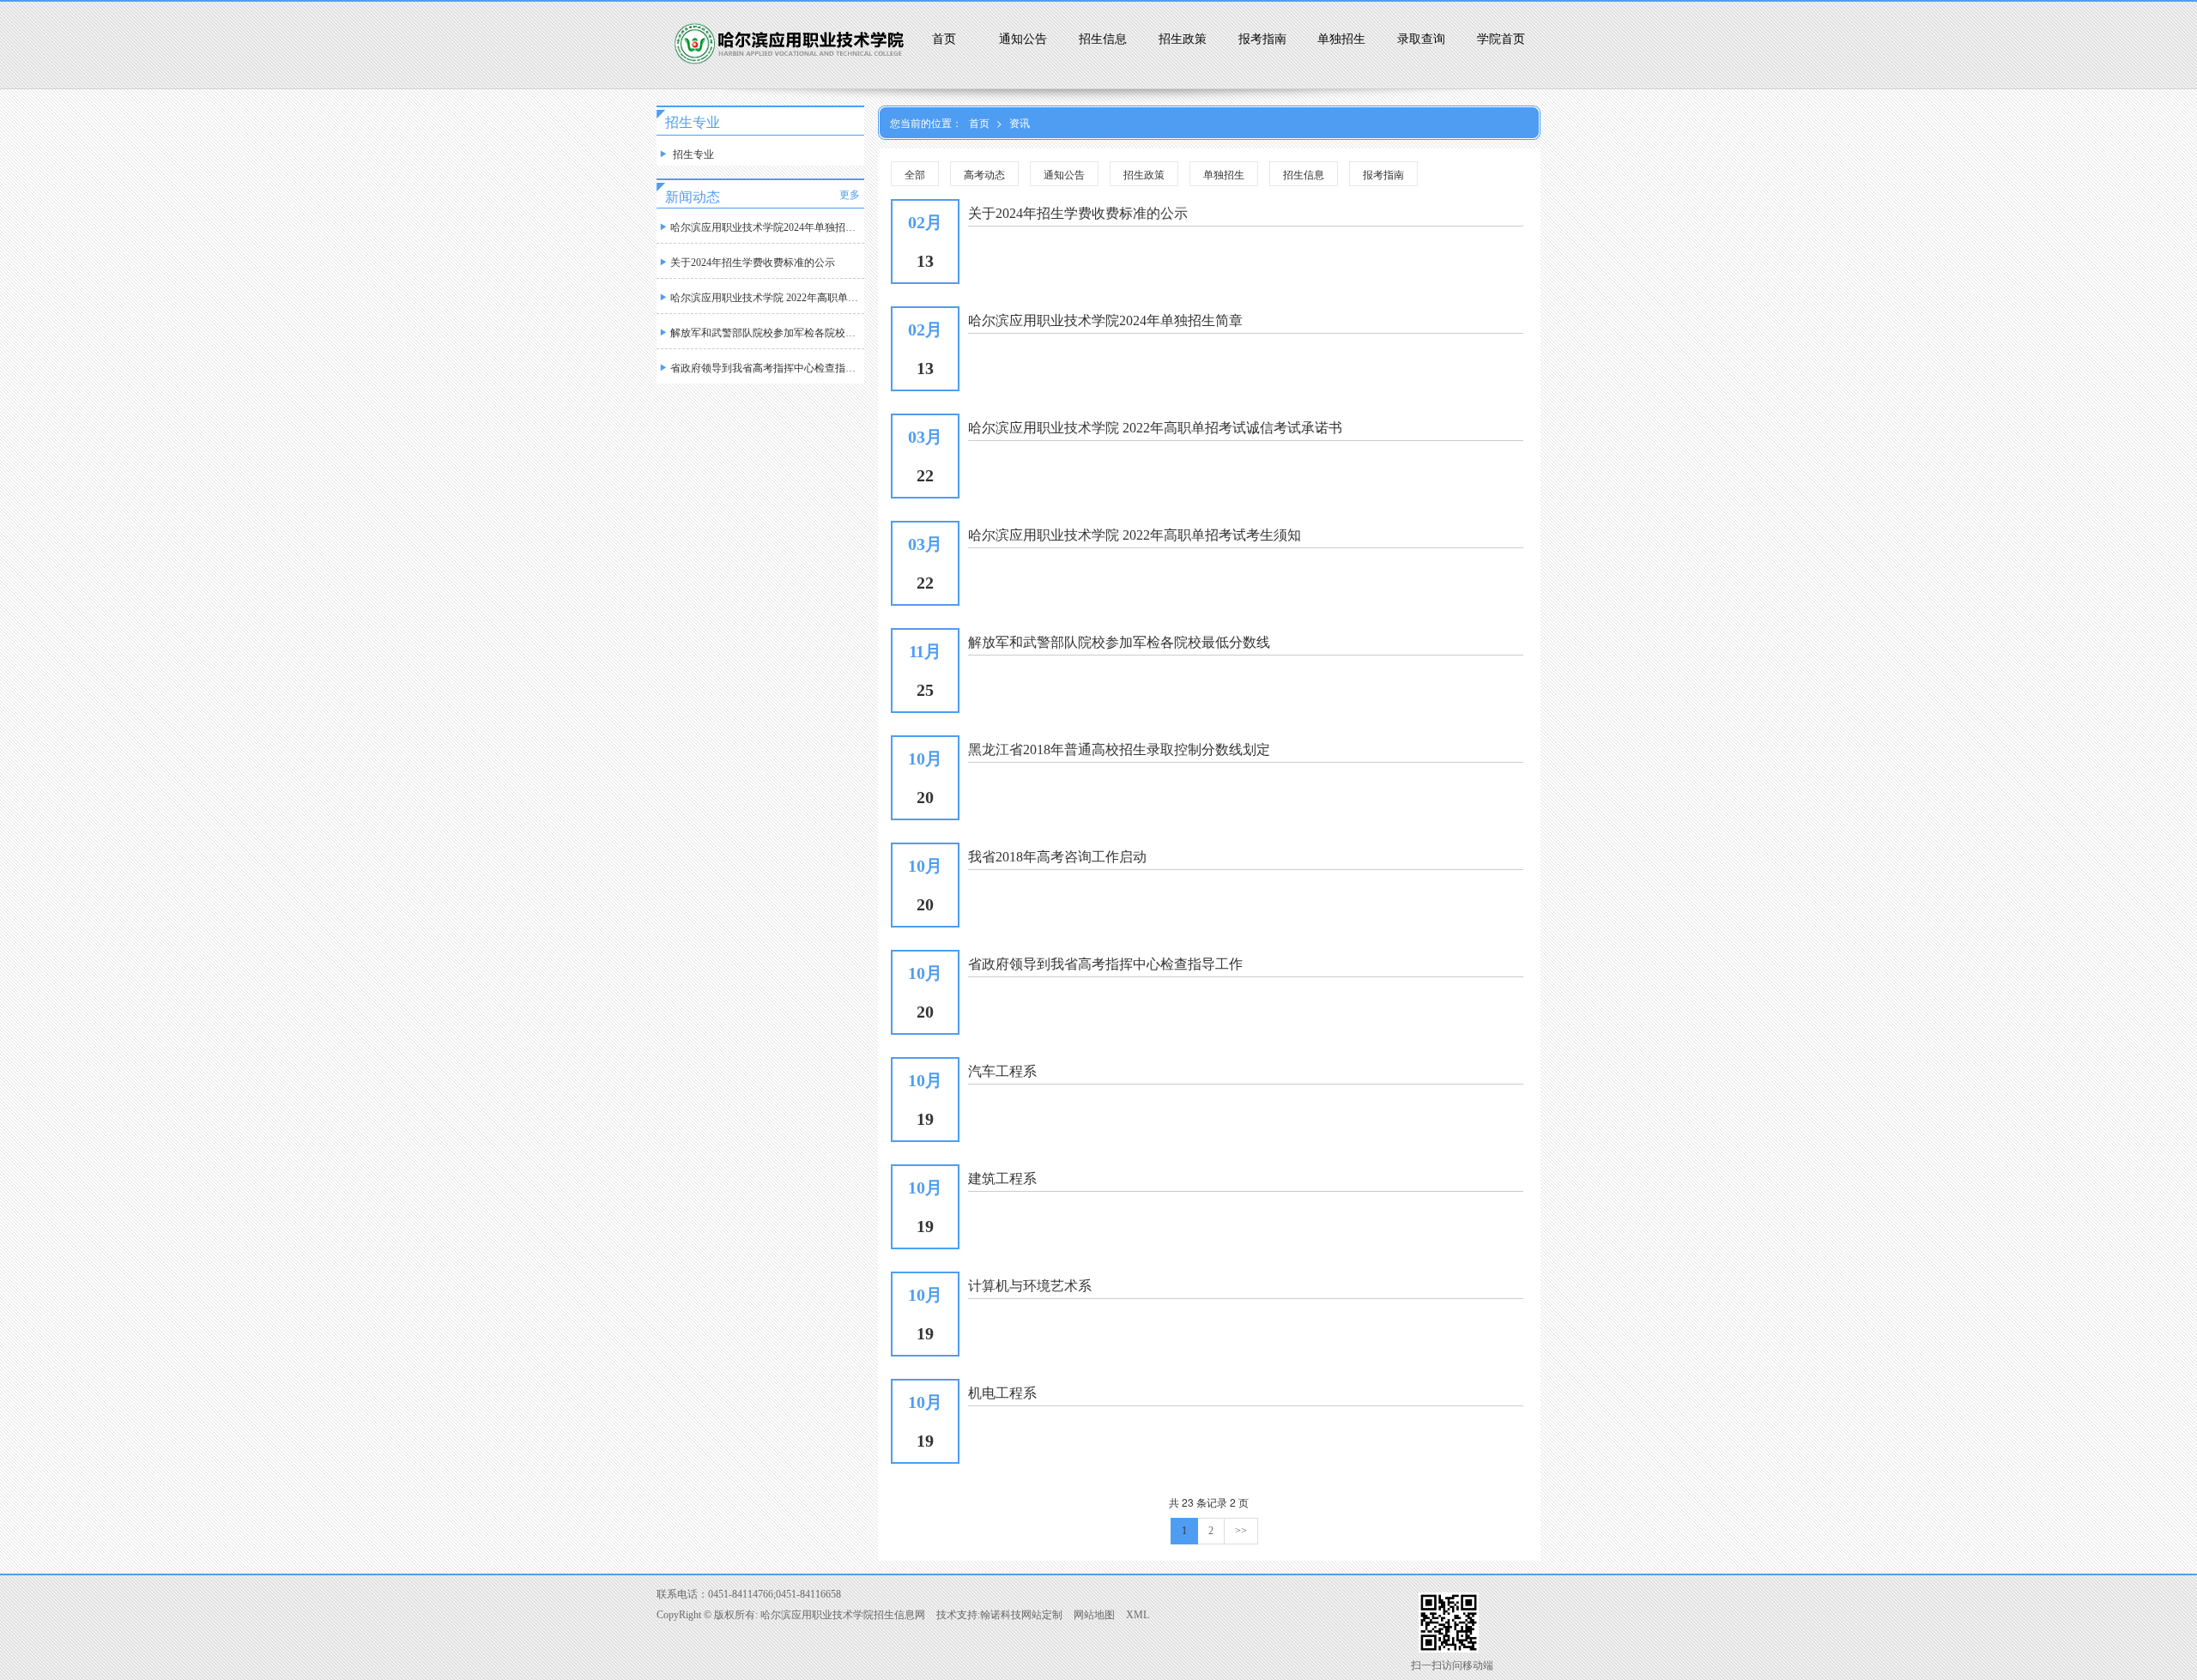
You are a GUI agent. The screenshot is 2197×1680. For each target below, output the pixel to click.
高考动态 (984, 174)
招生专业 (692, 154)
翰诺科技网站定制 (1021, 1615)
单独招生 (1341, 39)
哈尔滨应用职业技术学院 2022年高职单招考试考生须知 (767, 298)
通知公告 (1023, 39)
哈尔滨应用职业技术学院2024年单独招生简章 (767, 227)
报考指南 (1262, 39)
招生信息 (1103, 39)
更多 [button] (850, 195)
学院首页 (1501, 39)
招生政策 (1183, 39)
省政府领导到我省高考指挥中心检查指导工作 (767, 368)
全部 (915, 174)
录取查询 (1421, 39)
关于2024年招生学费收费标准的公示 (753, 263)
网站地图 (1094, 1615)
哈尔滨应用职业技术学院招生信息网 (843, 1615)
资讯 (1020, 122)
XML (1138, 1615)
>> (1241, 1531)
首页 (944, 39)
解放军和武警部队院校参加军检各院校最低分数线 (767, 333)
